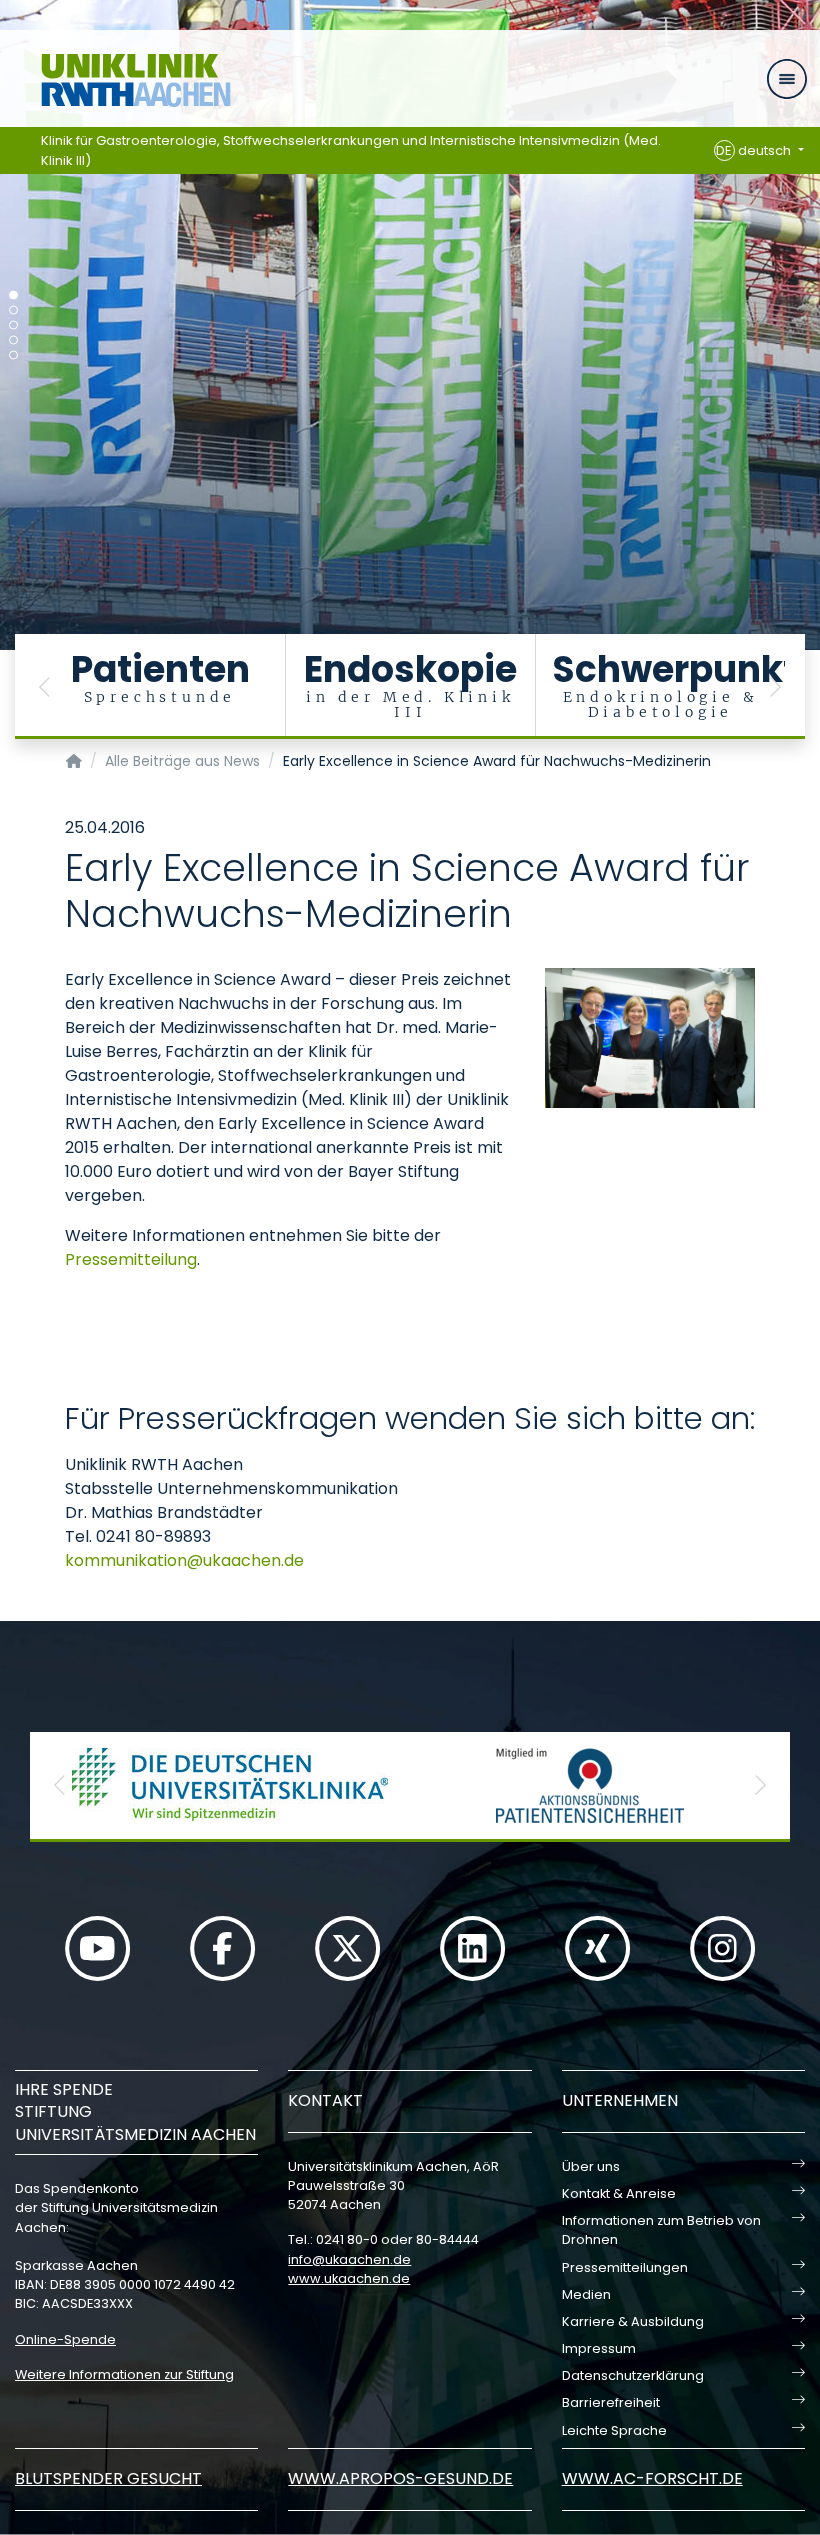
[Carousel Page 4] (13, 340)
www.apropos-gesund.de (400, 2478)
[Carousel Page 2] (13, 310)
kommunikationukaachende (184, 1560)
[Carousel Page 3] (13, 325)
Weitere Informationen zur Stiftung (124, 2374)
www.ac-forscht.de (652, 2478)
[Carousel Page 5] (13, 355)
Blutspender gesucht (108, 2478)
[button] (45, 686)
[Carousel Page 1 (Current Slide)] (13, 295)
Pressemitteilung (131, 1259)
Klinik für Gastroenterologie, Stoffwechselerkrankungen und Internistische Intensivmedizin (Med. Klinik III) (351, 150)
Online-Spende (65, 2339)
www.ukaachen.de (349, 2278)
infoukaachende (349, 2259)
